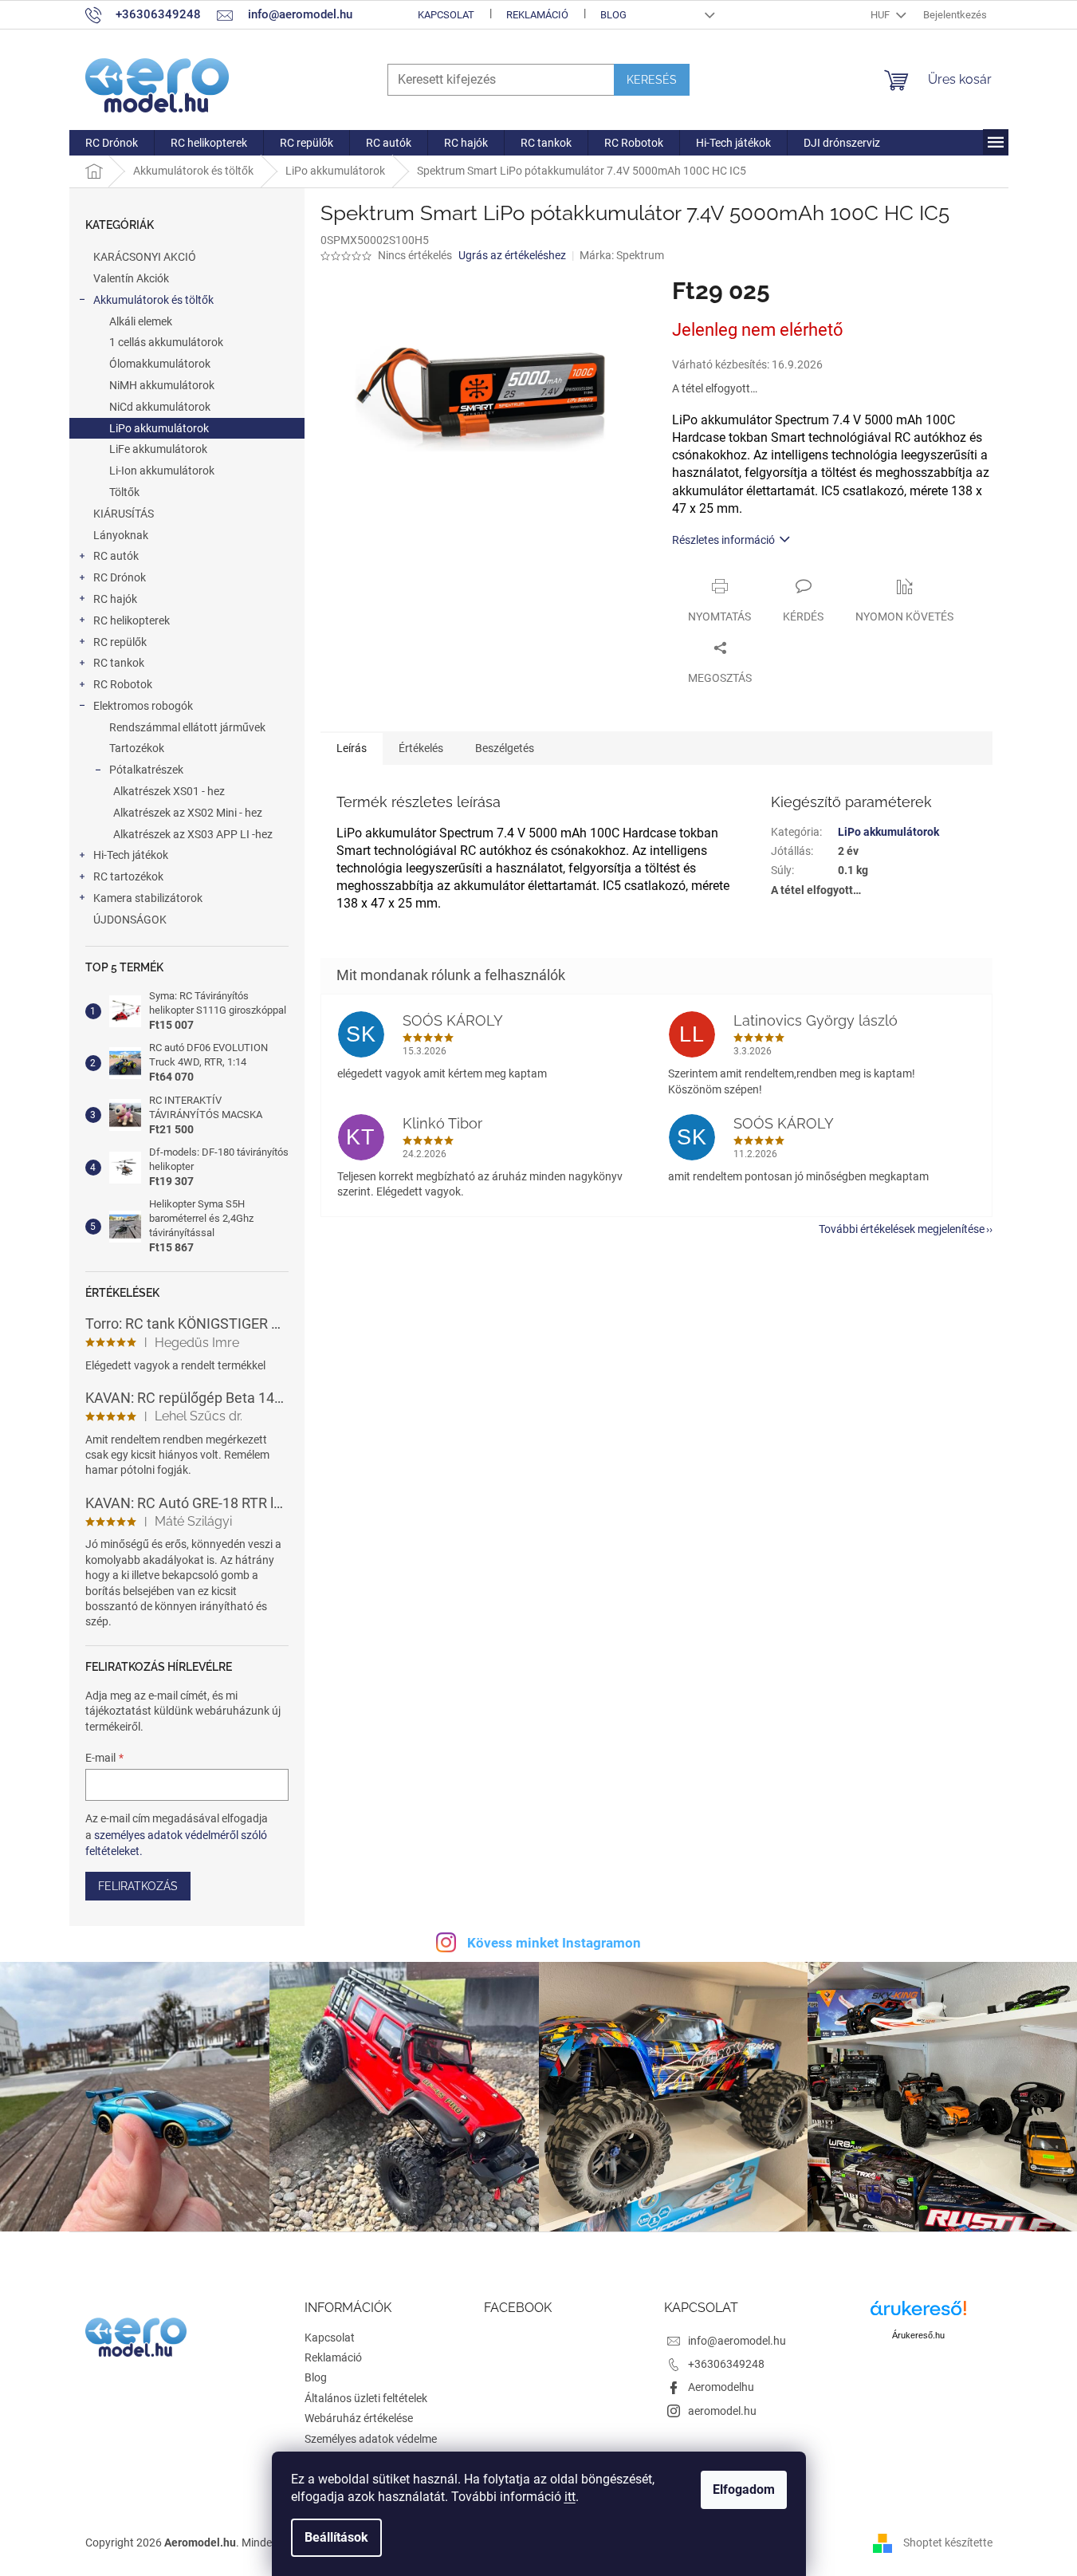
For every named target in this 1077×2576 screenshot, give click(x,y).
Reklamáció (537, 15)
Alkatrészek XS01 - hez (169, 791)
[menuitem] (112, 143)
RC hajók (115, 599)
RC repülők (120, 642)
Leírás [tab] (352, 748)
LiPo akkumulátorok (159, 428)
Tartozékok (137, 748)
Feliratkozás (138, 1886)
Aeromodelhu (721, 2387)
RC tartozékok (128, 876)
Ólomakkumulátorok (160, 364)
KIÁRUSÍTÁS (124, 514)
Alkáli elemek (141, 321)
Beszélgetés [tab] (505, 748)
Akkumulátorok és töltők (153, 300)
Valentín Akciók (131, 278)
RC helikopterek (132, 620)
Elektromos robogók (143, 706)
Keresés (652, 80)
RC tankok (119, 663)
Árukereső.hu (918, 2335)
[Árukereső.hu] (918, 2314)
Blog (613, 15)
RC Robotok (123, 684)
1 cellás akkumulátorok (166, 342)
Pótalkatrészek (146, 770)
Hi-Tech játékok (131, 855)
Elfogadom (744, 2489)
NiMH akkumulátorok (162, 385)
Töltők (124, 492)
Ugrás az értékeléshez (512, 255)
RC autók (116, 556)
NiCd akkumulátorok (160, 407)
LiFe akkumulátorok (158, 449)
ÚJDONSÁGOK (130, 920)
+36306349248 (726, 2364)
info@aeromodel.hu (737, 2341)
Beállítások (336, 2537)
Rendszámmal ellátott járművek (187, 727)
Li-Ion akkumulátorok (162, 471)
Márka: (622, 255)
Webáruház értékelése (359, 2418)
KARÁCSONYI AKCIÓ (145, 257)
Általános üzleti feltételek (366, 2398)
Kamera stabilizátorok (148, 898)
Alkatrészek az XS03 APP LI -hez (193, 834)
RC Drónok (120, 577)
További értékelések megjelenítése (902, 1229)
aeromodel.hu (722, 2411)
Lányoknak (121, 535)
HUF (881, 15)
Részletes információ (723, 540)
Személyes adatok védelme (371, 2439)
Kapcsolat (446, 15)
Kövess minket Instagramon (554, 1943)
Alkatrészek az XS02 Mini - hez (188, 813)
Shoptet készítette (948, 2543)
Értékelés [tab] (421, 748)
